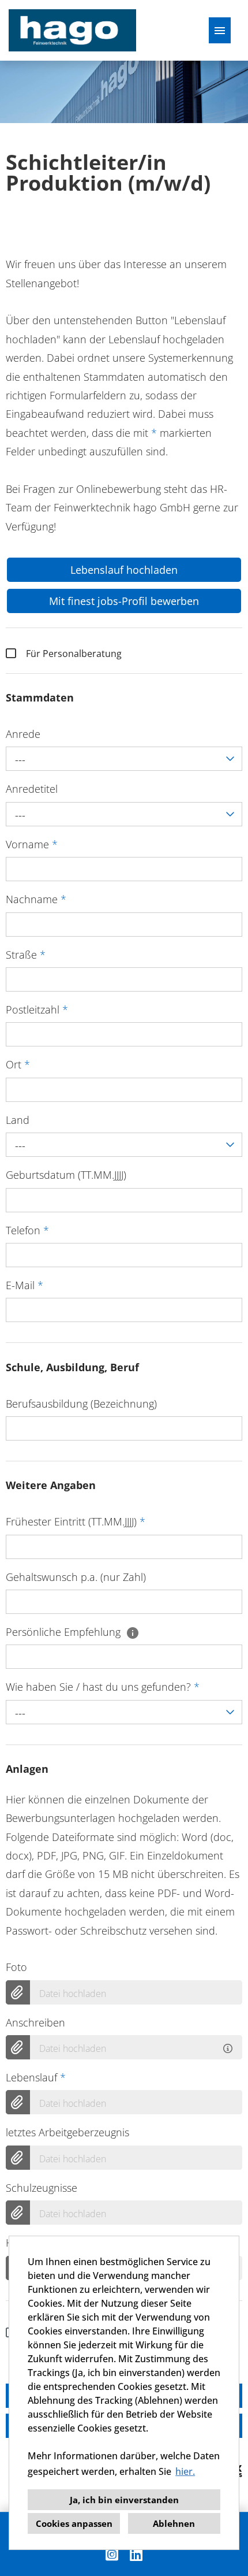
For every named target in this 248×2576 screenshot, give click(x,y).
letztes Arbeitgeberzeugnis (67, 2132)
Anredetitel (32, 789)
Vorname (32, 844)
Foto (16, 1967)
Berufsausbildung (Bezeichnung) (81, 1404)
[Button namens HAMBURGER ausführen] (220, 30)
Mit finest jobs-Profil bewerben (124, 601)
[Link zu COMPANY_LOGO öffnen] (72, 30)
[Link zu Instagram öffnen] (112, 2554)
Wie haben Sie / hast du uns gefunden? (103, 1687)
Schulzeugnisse (42, 2188)
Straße (26, 955)
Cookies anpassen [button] (74, 2523)
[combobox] (124, 759)
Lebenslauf (36, 2077)
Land (18, 1120)
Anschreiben (35, 2022)
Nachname (36, 899)
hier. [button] (185, 2471)
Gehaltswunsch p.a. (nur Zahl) (76, 1577)
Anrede (23, 734)
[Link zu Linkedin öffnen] (136, 2554)
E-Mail (25, 1285)
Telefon (27, 1230)
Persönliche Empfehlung (65, 1632)
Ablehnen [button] (174, 2523)
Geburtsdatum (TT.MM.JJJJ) (66, 1175)
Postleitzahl (37, 1009)
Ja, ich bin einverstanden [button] (124, 2500)
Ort (18, 1064)
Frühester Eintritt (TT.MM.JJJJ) (76, 1521)
